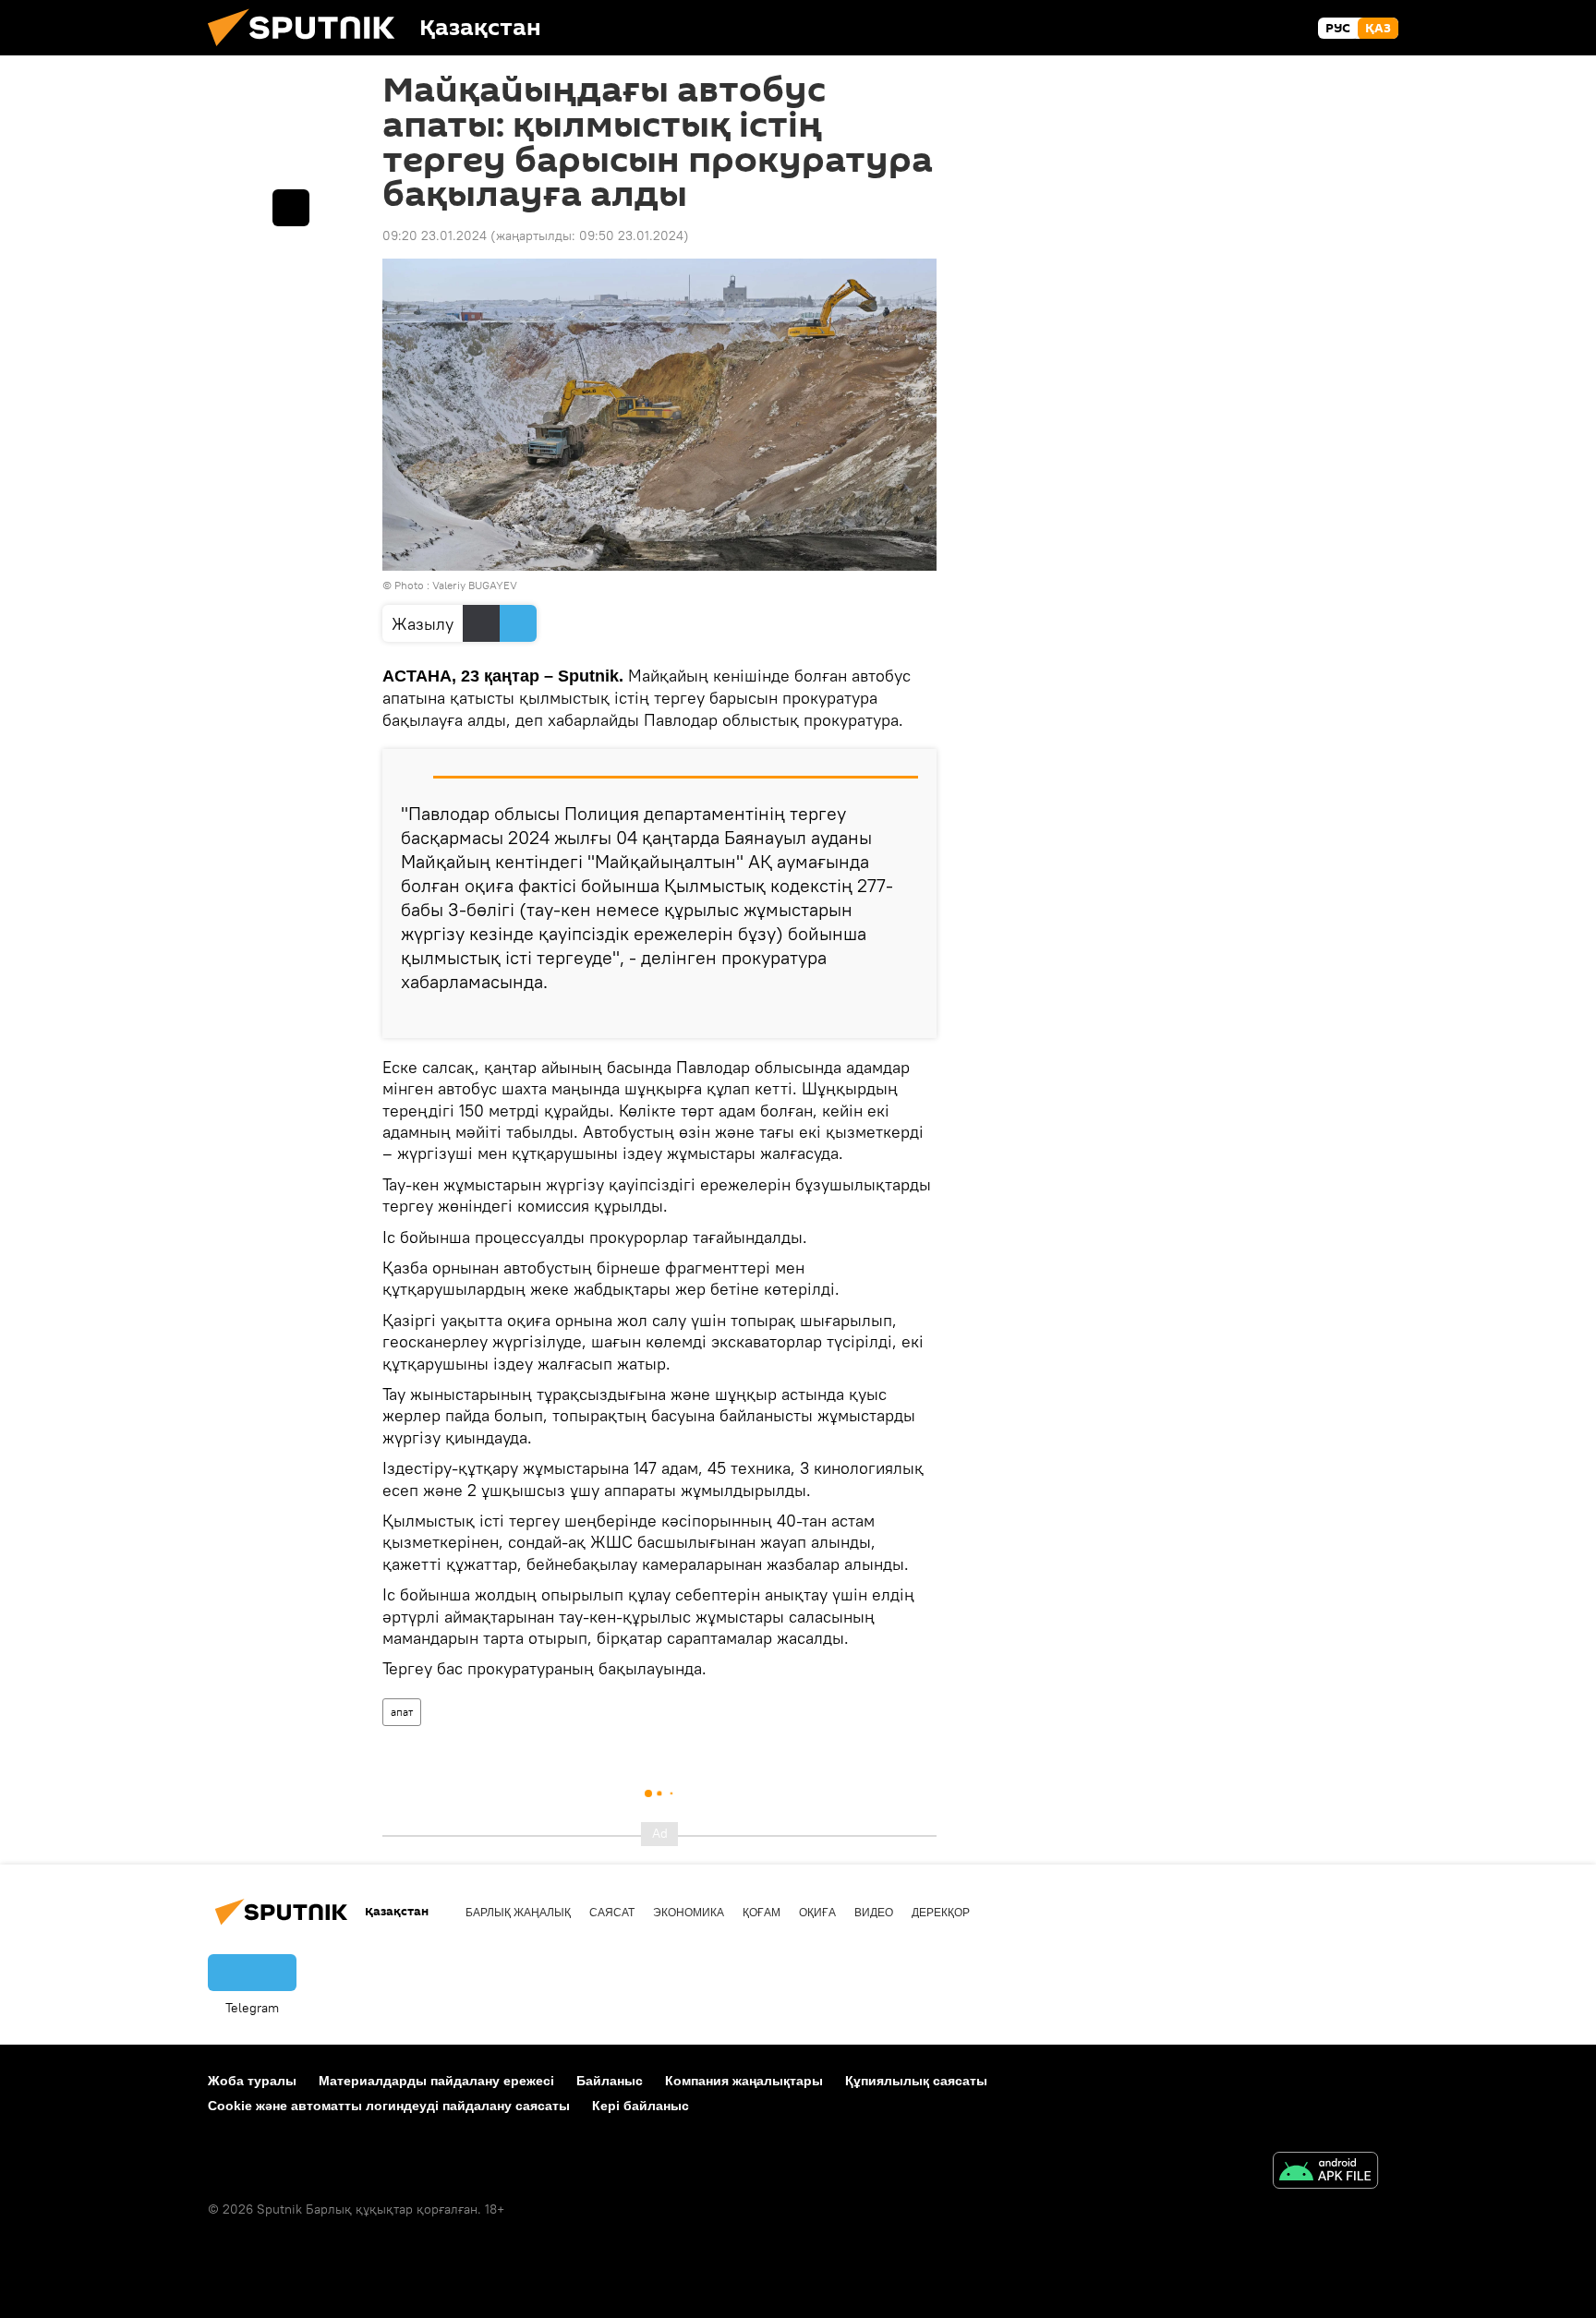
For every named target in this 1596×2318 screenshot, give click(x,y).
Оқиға (817, 1913)
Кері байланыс (641, 2106)
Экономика (689, 1913)
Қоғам (762, 1913)
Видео (874, 1913)
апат (402, 1712)
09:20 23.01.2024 (435, 235)
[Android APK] (1325, 2173)
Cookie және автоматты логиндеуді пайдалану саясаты (389, 2106)
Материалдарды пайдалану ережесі (436, 2081)
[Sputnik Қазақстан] (308, 51)
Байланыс (610, 2081)
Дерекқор (941, 1913)
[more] (908, 1017)
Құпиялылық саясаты (916, 2081)
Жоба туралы (252, 2081)
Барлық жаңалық (518, 1913)
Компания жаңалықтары (744, 2081)
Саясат (612, 1913)
